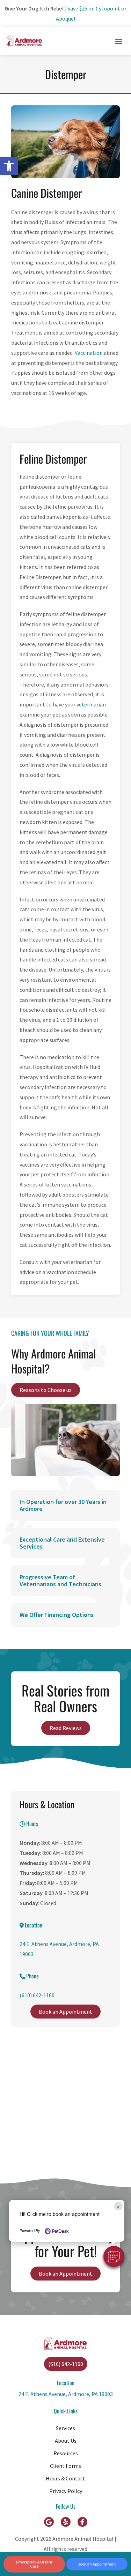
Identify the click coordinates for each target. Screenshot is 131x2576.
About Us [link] (66, 2441)
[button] (114, 2256)
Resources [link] (66, 2453)
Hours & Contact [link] (65, 2478)
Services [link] (65, 2428)
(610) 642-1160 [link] (37, 1995)
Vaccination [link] (89, 353)
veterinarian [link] (91, 704)
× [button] (118, 2206)
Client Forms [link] (65, 2466)
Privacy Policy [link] (66, 2491)
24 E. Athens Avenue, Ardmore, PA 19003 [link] (66, 2394)
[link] (9, 166)
